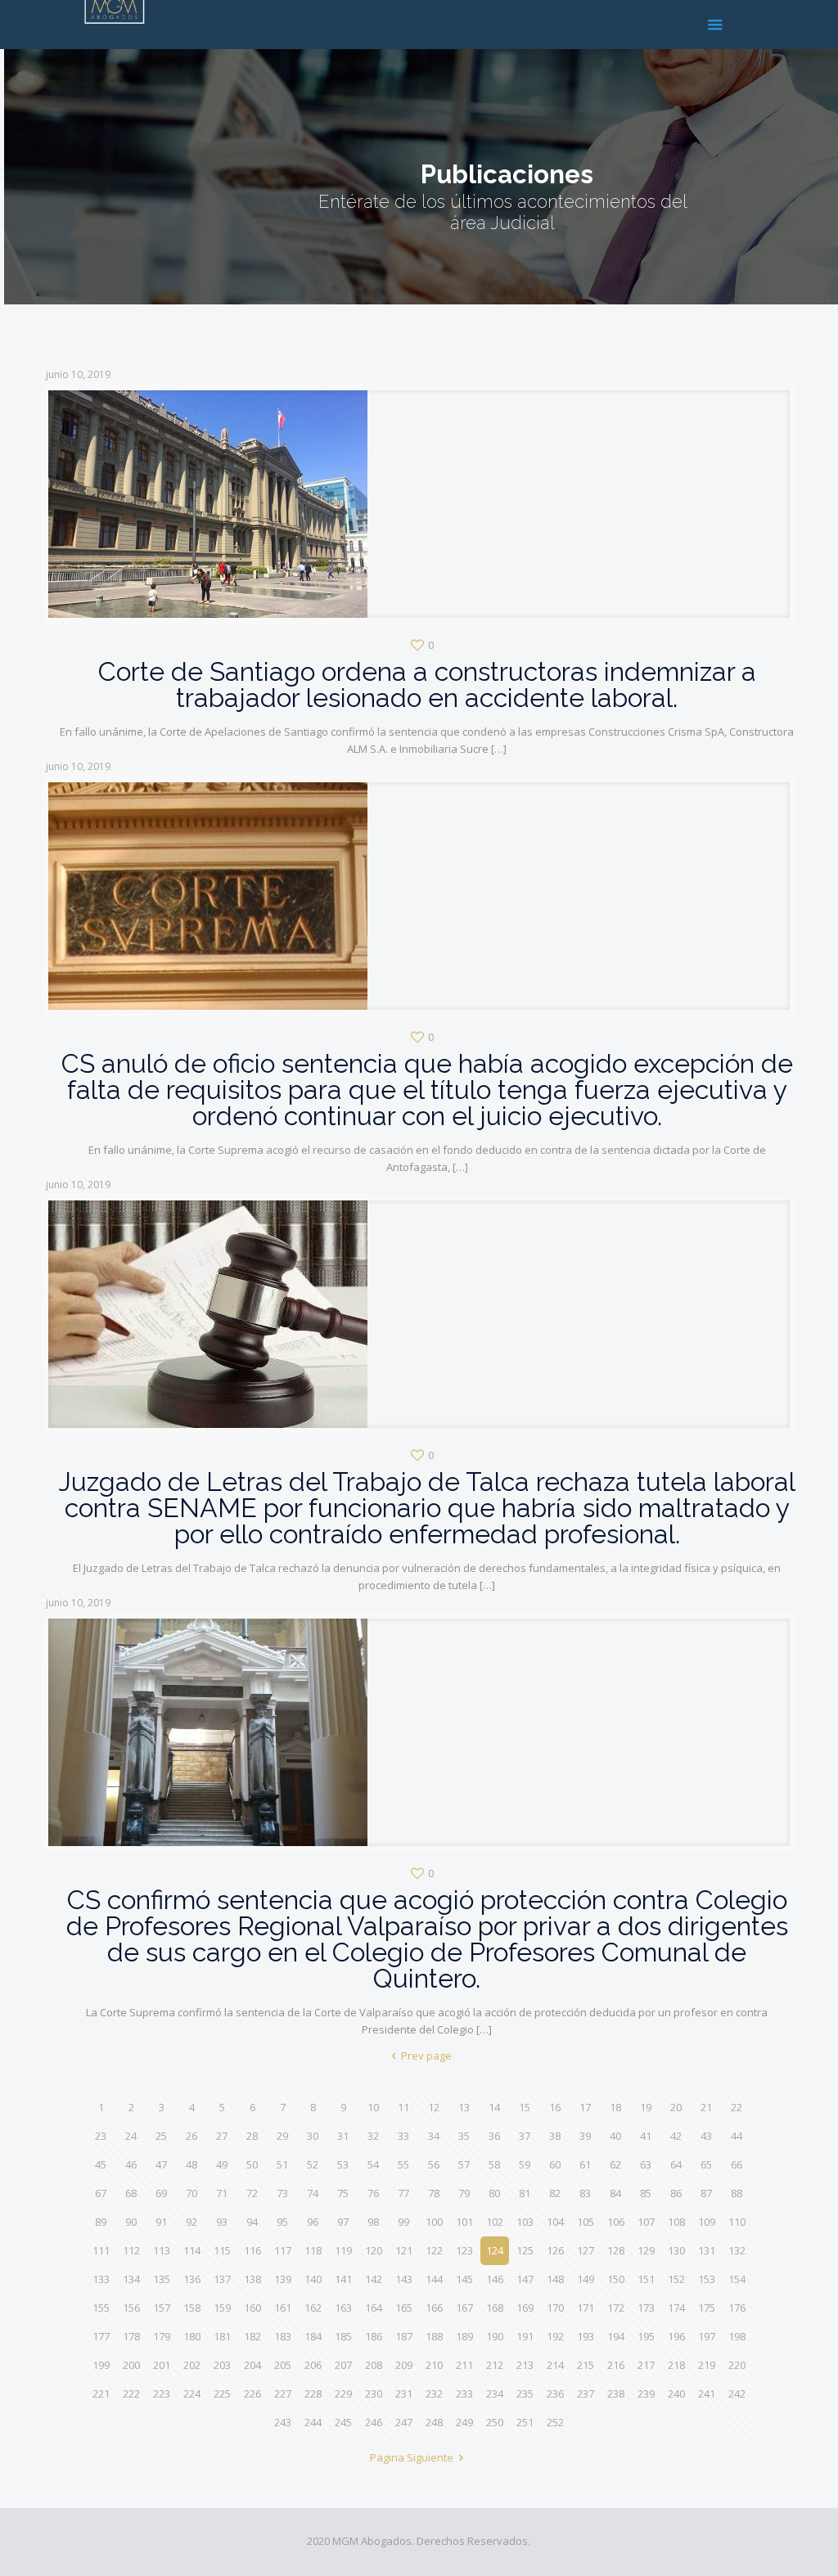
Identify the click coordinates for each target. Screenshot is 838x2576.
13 (464, 2107)
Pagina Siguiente (412, 2457)
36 (494, 2136)
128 (616, 2250)
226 (252, 2394)
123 (464, 2250)
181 (222, 2336)
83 (585, 2193)
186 (374, 2336)
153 (707, 2279)
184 (313, 2336)
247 (404, 2422)
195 (646, 2336)
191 (525, 2336)
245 (343, 2422)
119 (343, 2250)
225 (222, 2394)
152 (676, 2279)
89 (101, 2222)
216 (616, 2365)
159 (222, 2308)
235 (525, 2394)
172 (616, 2308)
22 (737, 2107)
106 (616, 2222)
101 (464, 2222)
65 (706, 2164)
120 (374, 2250)
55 (403, 2164)
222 (131, 2394)
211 (464, 2365)
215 (586, 2365)
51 (282, 2164)
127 (586, 2250)
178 (131, 2336)
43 (706, 2136)
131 (707, 2250)
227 (283, 2394)
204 (252, 2365)
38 (555, 2136)
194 (616, 2336)
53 (343, 2164)
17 (585, 2107)
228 (313, 2394)
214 (555, 2365)
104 (555, 2222)
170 (555, 2308)
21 (706, 2107)
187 (404, 2336)
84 (615, 2193)
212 (495, 2365)
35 (464, 2136)
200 (131, 2365)
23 (101, 2136)
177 (101, 2336)
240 (676, 2394)
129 (646, 2250)
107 (646, 2222)
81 (525, 2193)
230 (374, 2394)
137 (222, 2279)
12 (434, 2107)
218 (676, 2365)
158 (192, 2308)
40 (615, 2136)
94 (252, 2222)
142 (374, 2279)
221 (101, 2394)
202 (192, 2365)
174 (676, 2308)
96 (313, 2222)
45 (101, 2164)
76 (373, 2193)
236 (555, 2394)
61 (585, 2164)
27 (222, 2136)
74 (313, 2193)
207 (343, 2365)
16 (555, 2107)
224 (192, 2394)
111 (101, 2250)
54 (373, 2164)
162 (313, 2308)
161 (283, 2308)
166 (434, 2308)
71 (222, 2193)
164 (374, 2308)
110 (737, 2222)
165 (404, 2308)
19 (646, 2107)
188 (434, 2336)
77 (403, 2193)
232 (434, 2394)
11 (403, 2107)
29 (282, 2136)
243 (283, 2422)
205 (283, 2365)
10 (373, 2107)
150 (616, 2279)
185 (343, 2336)
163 (343, 2308)
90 (131, 2222)
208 (374, 2365)
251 (525, 2422)
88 (737, 2193)
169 (525, 2308)
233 (464, 2394)
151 (646, 2279)
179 (162, 2336)
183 (283, 2336)
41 (646, 2136)
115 (222, 2250)
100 (434, 2222)
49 (222, 2164)
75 (343, 2193)
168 (495, 2308)
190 (495, 2336)
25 (161, 2136)
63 (646, 2164)
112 (131, 2250)
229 (343, 2394)
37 (525, 2136)
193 (586, 2336)
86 (676, 2193)
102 (495, 2222)
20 (676, 2107)
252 (555, 2422)
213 (525, 2365)
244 (313, 2422)
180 (192, 2336)
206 (313, 2365)
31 (343, 2136)
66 (737, 2164)
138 (252, 2279)
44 (737, 2136)
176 (737, 2308)
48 (191, 2164)
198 (737, 2336)
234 (495, 2394)
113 (162, 2250)
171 (586, 2308)
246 (374, 2422)
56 (434, 2164)
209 (404, 2365)
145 (464, 2279)
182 (252, 2336)
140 (313, 2279)
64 (676, 2164)
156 (131, 2308)
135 (162, 2279)
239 (646, 2394)
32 (373, 2136)
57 (464, 2164)
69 (161, 2193)
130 (676, 2250)
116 (252, 2250)
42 (676, 2136)
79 (464, 2193)
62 (615, 2164)
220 (737, 2365)
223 (162, 2394)
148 (555, 2279)
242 (737, 2394)
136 (192, 2279)
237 (586, 2394)
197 (707, 2336)
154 (737, 2279)
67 (101, 2193)
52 (313, 2164)
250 (495, 2422)
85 (646, 2193)
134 (131, 2279)
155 (101, 2308)
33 (403, 2136)
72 (252, 2193)
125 (525, 2250)
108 (676, 2222)
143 (404, 2279)
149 (586, 2279)
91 (161, 2222)
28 (252, 2136)
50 (252, 2164)
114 (192, 2250)
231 (404, 2394)
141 (343, 2279)
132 (737, 2250)
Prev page (426, 2056)
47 (161, 2164)
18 (615, 2107)
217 (646, 2365)
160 (252, 2308)
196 (676, 2336)
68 (131, 2193)
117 (283, 2250)
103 (525, 2222)
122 (434, 2250)
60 (555, 2164)
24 (131, 2136)
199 (101, 2365)
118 (313, 2250)
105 (586, 2222)
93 (222, 2222)
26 (191, 2136)
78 (434, 2193)
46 (131, 2164)
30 (313, 2136)
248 (434, 2422)
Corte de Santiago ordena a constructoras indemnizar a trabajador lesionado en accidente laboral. (427, 685)
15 (525, 2107)
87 (706, 2193)
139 (283, 2279)
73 (282, 2193)
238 (616, 2394)
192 (555, 2336)
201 (162, 2365)
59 (525, 2164)
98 (373, 2222)
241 (707, 2394)
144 (434, 2279)
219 (707, 2365)
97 (343, 2222)
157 (162, 2308)
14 (494, 2107)
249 (464, 2422)
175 (707, 2308)
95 (282, 2222)
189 (464, 2336)
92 (191, 2222)
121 (404, 2250)
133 (101, 2279)
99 (403, 2222)
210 (434, 2365)
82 (555, 2193)
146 (495, 2279)
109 (707, 2222)
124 (495, 2250)
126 (555, 2250)
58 (494, 2164)
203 (222, 2365)
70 (191, 2193)
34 (434, 2136)
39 (585, 2136)
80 (494, 2193)
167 (464, 2308)
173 (646, 2308)
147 (525, 2279)
